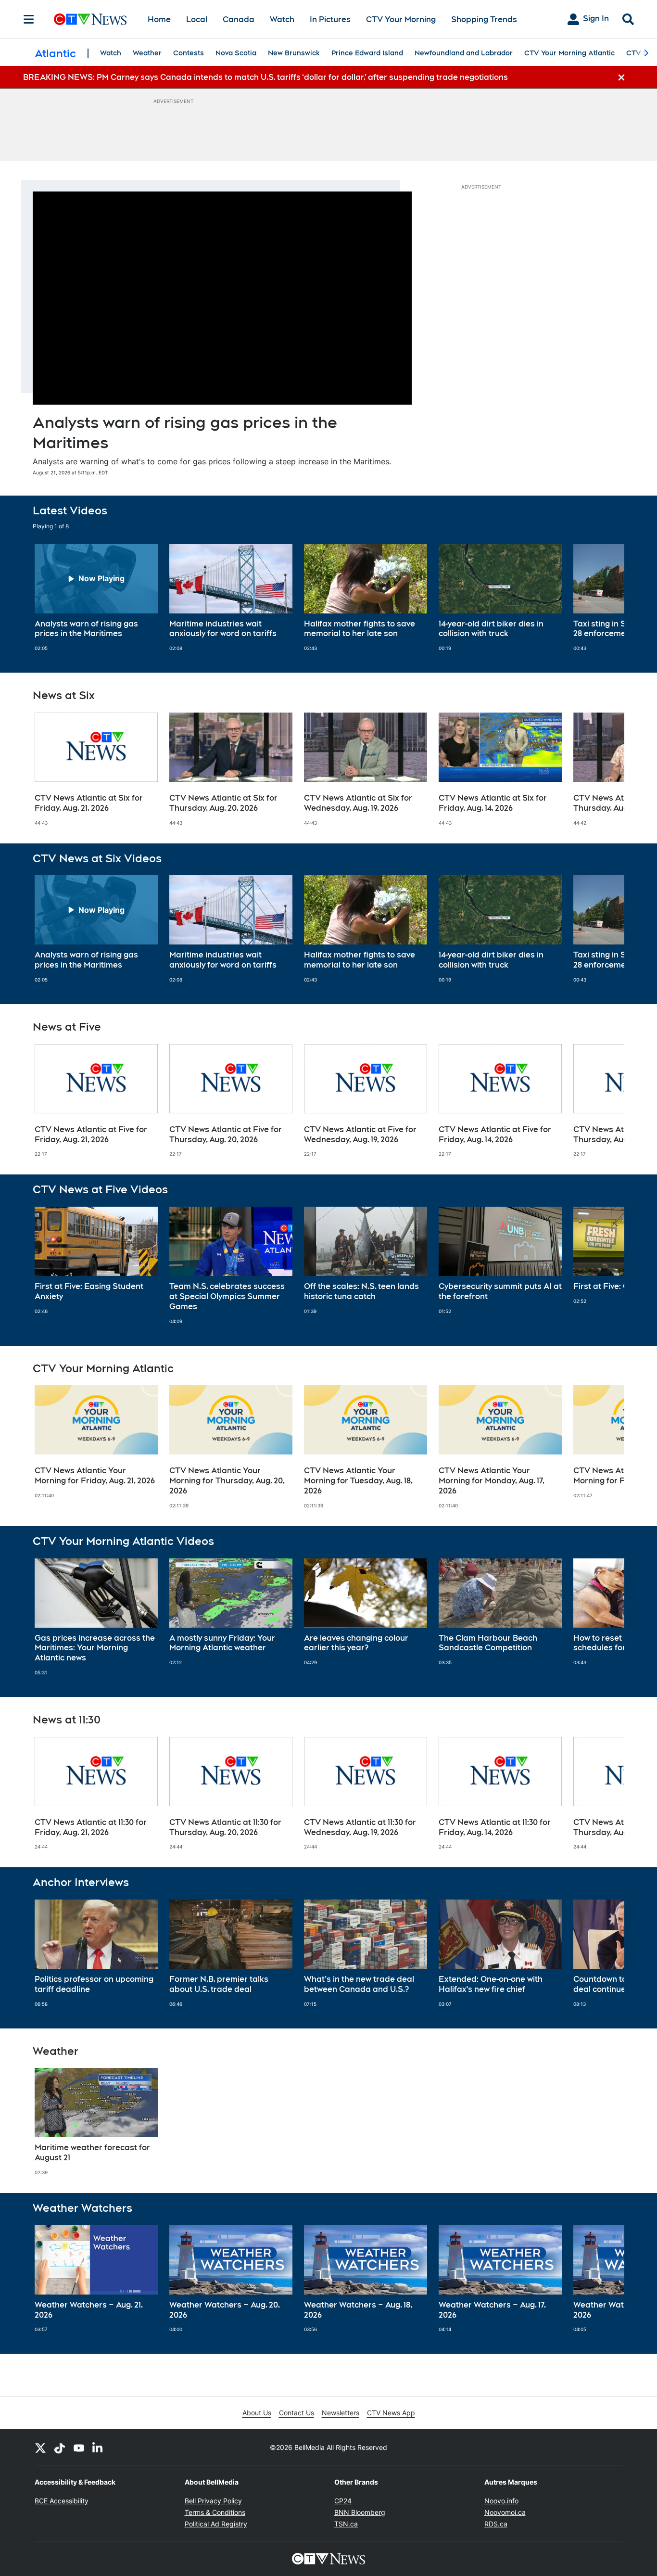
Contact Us (297, 2413)
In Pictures (330, 19)
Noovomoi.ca (505, 2512)
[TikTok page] (60, 2448)
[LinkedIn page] (98, 2448)
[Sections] (29, 19)
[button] (605, 598)
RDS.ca (496, 2524)
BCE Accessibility (62, 2501)
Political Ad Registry (216, 2524)
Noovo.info (501, 2501)
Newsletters (341, 2413)
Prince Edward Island (367, 53)
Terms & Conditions (215, 2512)
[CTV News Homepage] (90, 19)
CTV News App (391, 2413)
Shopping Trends (484, 19)
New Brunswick (294, 53)
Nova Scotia (236, 53)
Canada (239, 19)
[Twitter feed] (40, 2448)
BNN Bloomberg (360, 2512)
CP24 (343, 2501)
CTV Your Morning (401, 19)
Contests (189, 53)
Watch (282, 19)
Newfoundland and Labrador (464, 53)
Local (197, 19)
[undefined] (96, 598)
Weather (147, 53)
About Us (257, 2413)
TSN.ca (346, 2524)
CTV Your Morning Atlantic (569, 53)
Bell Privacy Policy (213, 2501)
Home (159, 19)
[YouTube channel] (79, 2448)
